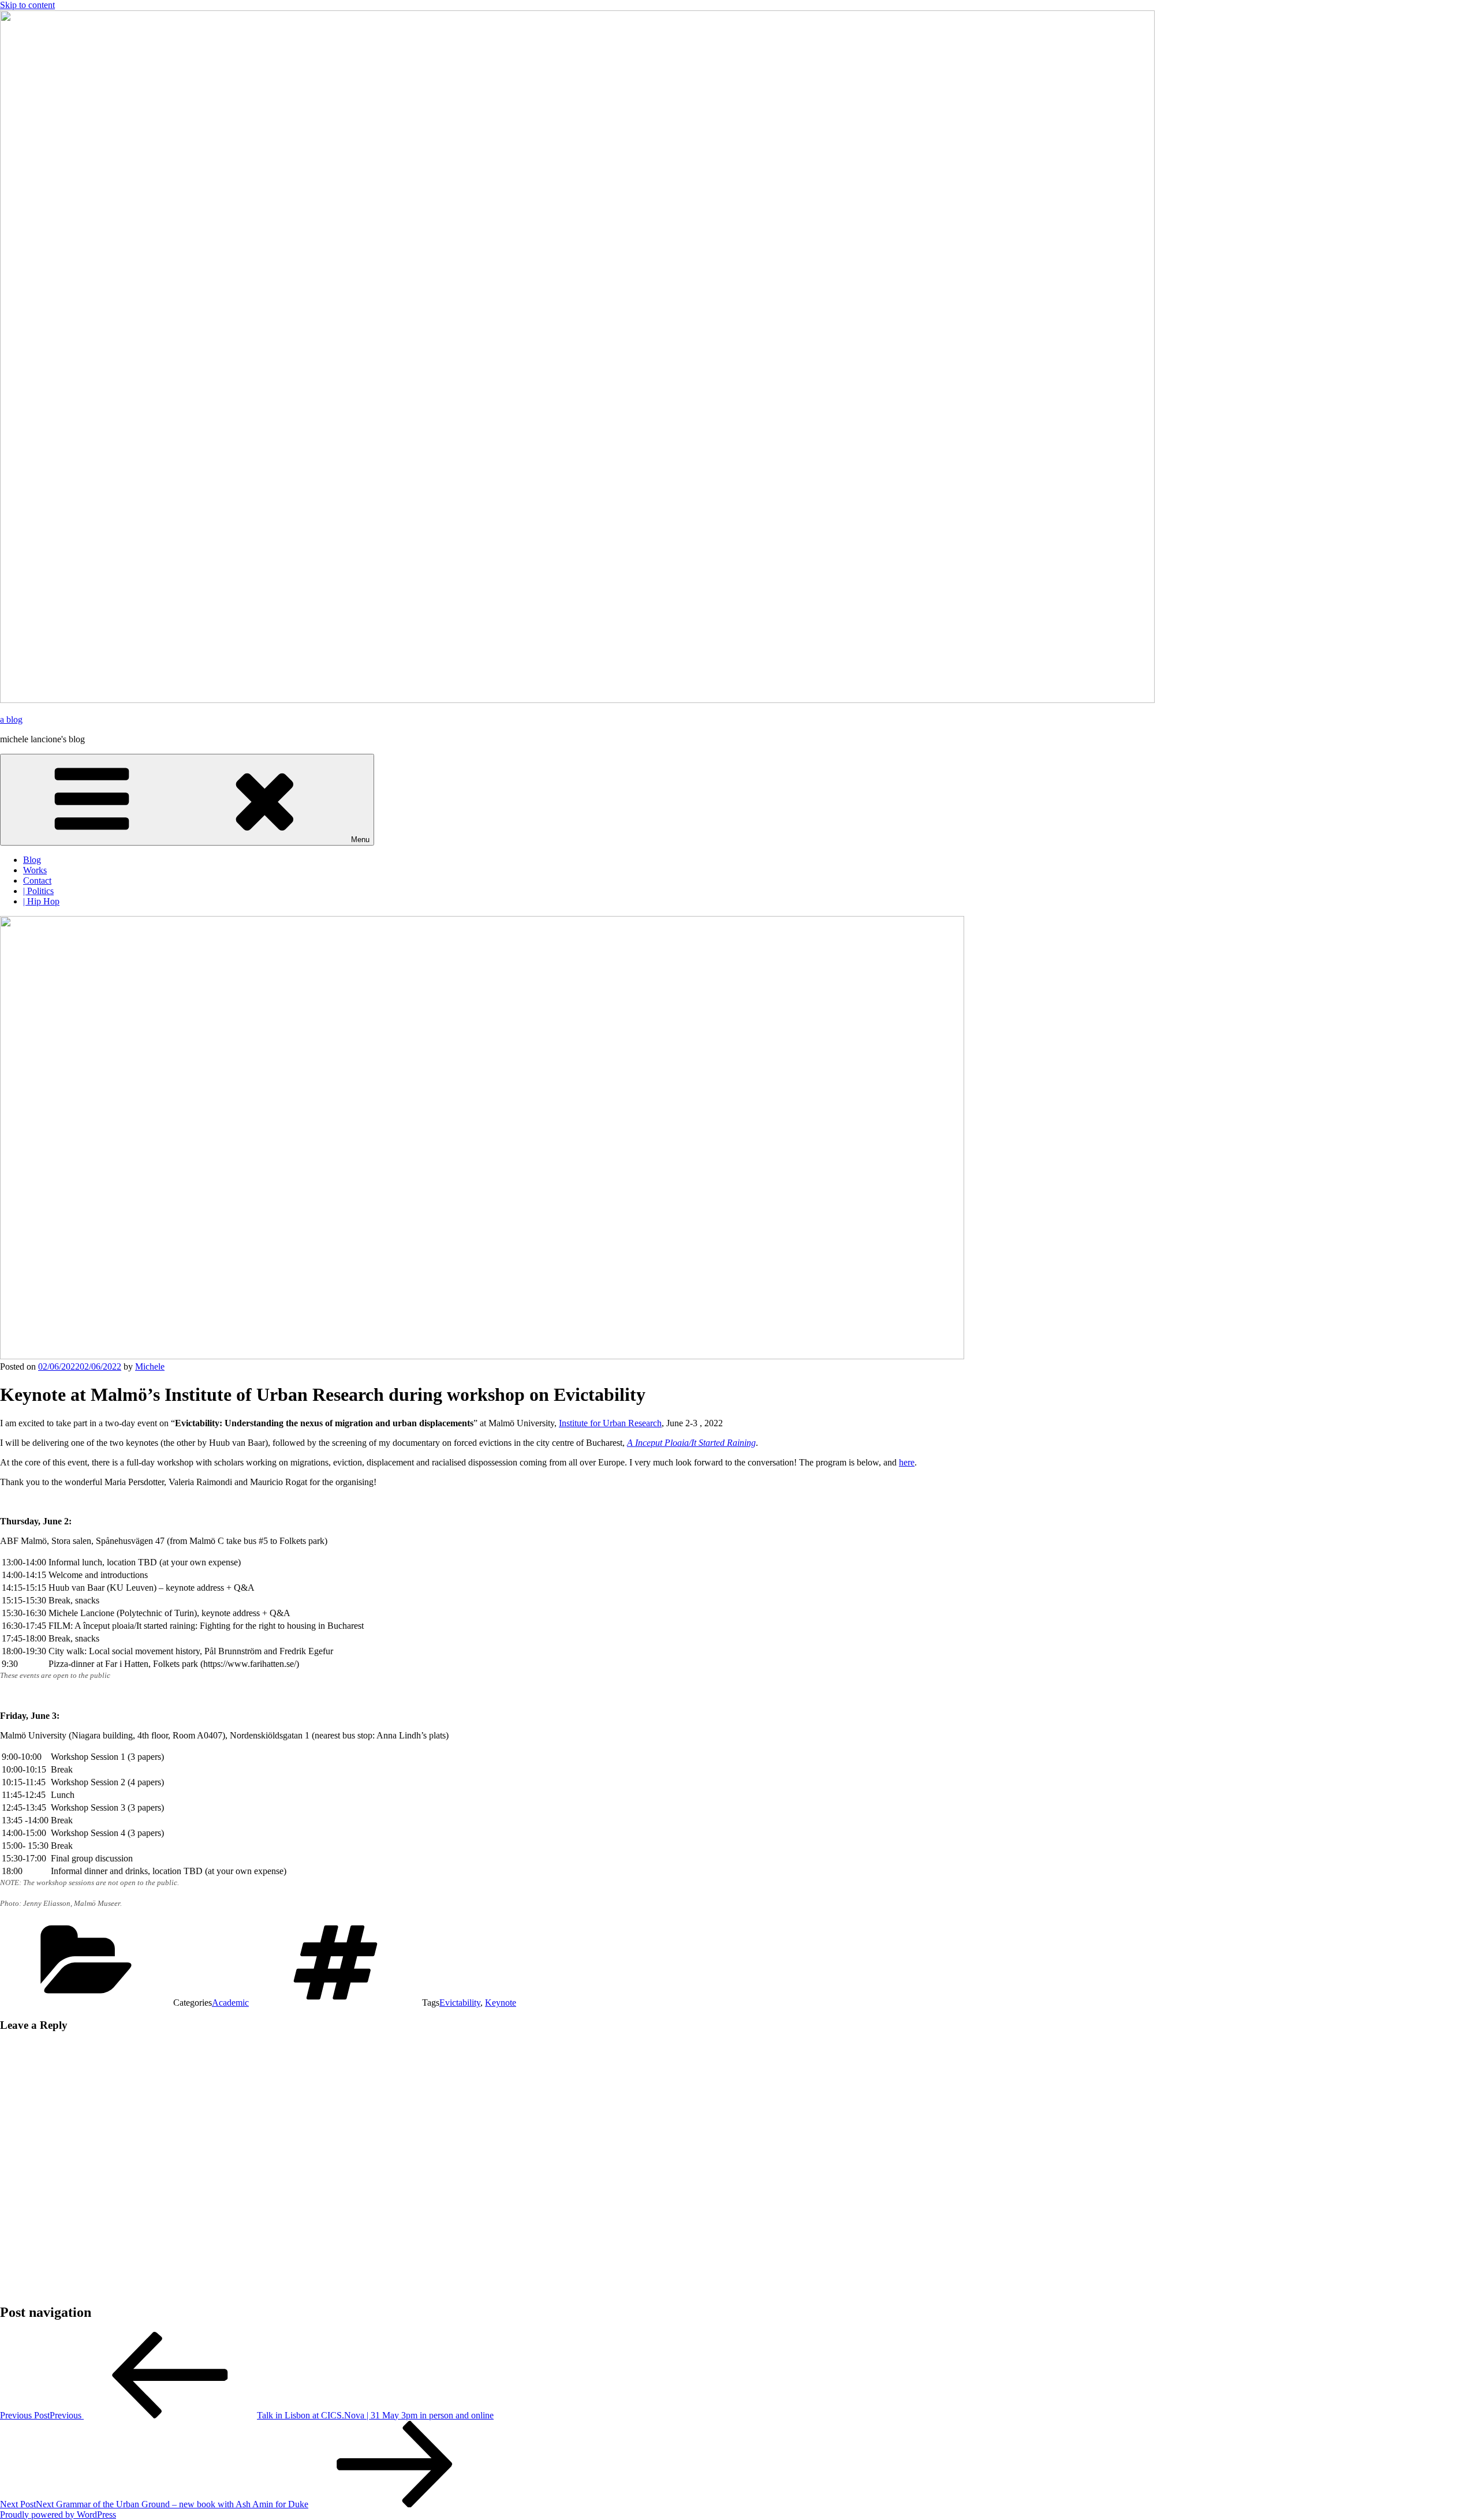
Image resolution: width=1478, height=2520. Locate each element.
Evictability (460, 2003)
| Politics (38, 891)
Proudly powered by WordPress (58, 2515)
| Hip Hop (41, 901)
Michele (150, 1366)
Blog (32, 860)
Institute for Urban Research (610, 1423)
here (907, 1462)
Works (35, 870)
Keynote (501, 2003)
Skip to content (27, 5)
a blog (11, 719)
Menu (360, 840)
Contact (37, 880)
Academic (230, 2003)
